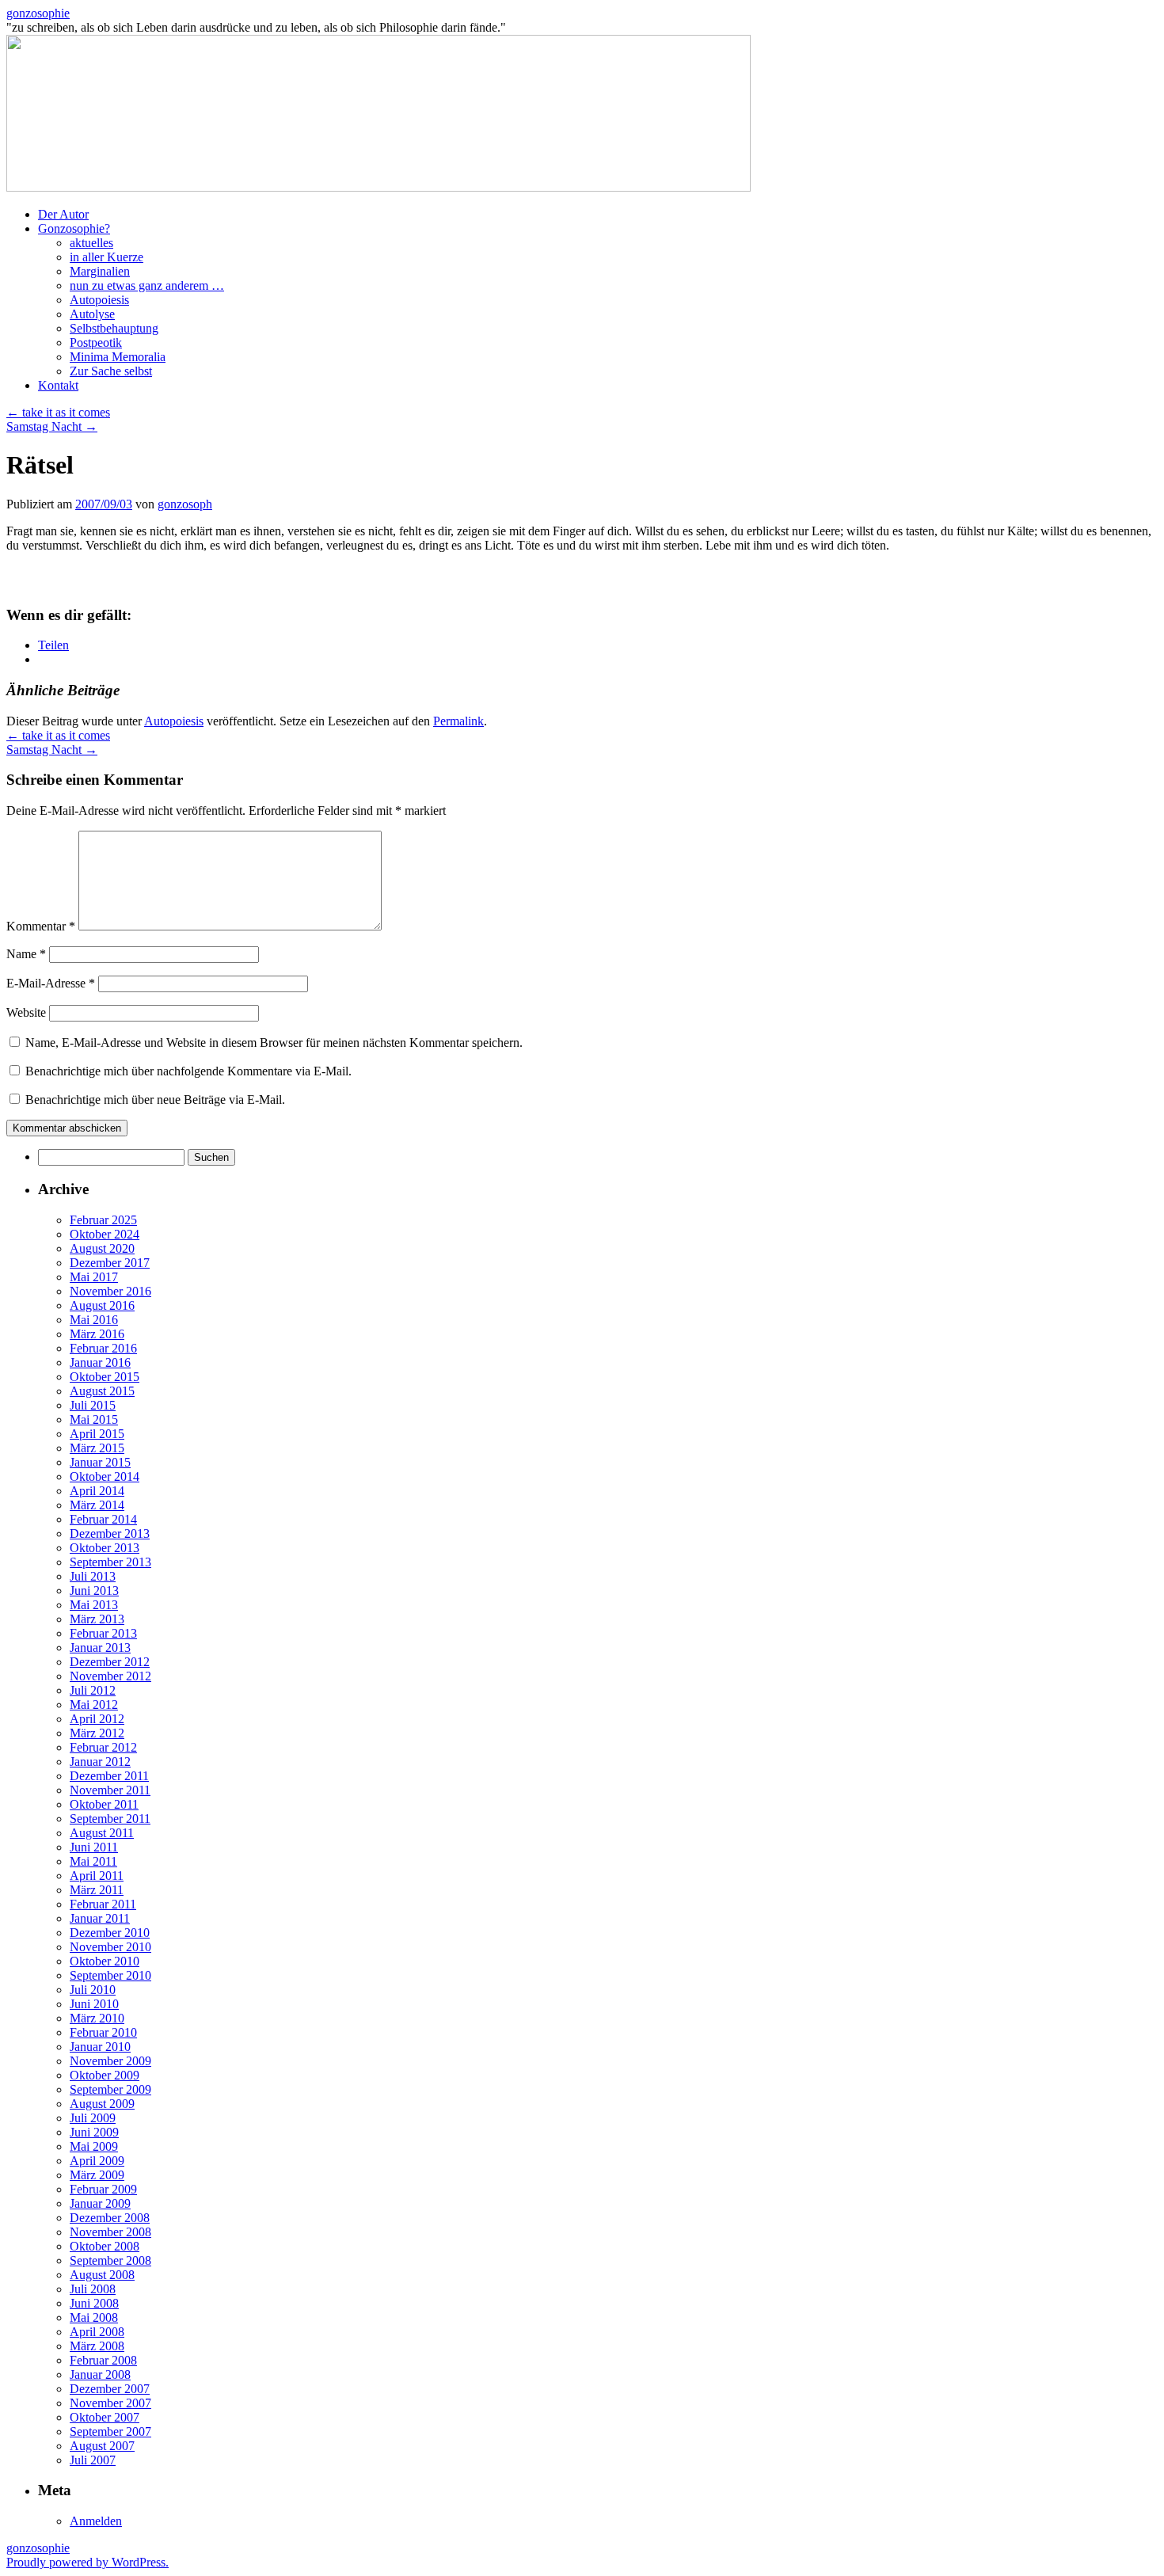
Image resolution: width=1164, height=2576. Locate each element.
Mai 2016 (94, 1320)
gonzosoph (185, 504)
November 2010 (110, 1947)
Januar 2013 (100, 1648)
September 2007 (110, 2431)
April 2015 (97, 1434)
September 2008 (110, 2260)
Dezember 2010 (110, 1933)
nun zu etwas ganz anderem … (147, 285)
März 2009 (97, 2175)
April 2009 (97, 2161)
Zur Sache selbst (111, 371)
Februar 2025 (103, 1220)
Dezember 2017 (110, 1263)
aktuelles (91, 243)
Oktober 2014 (105, 1476)
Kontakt (58, 385)
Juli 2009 (93, 2118)
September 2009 (110, 2089)
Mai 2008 (94, 2317)
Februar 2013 (103, 1633)
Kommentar (41, 926)
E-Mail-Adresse (51, 983)
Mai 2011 (93, 1861)
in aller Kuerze (107, 257)
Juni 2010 (94, 2004)
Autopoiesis (99, 300)
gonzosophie (38, 13)
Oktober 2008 (105, 2246)
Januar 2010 (100, 2047)
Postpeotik (96, 342)
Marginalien (100, 271)
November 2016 (110, 1291)
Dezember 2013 (110, 1533)
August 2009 (102, 2104)
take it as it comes (58, 412)
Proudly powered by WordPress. (87, 2562)
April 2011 (97, 1876)
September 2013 (110, 1562)
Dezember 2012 (110, 1662)
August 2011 (102, 1833)
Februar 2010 (103, 2032)
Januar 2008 (100, 2374)
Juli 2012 (93, 1690)
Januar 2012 (100, 1762)
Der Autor (63, 214)
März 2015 (97, 1448)
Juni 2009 (94, 2132)
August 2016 (102, 1305)
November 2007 (110, 2403)
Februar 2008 (103, 2360)
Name (26, 954)
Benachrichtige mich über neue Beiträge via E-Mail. (155, 1100)
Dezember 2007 (110, 2389)
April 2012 (97, 1719)
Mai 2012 (94, 1705)
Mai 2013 (94, 1605)
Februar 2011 (103, 1904)
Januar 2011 (100, 1918)
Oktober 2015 (105, 1377)
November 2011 (110, 1790)
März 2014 (97, 1505)
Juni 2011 (94, 1847)
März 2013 (97, 1619)
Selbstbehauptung (114, 328)
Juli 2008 (93, 2289)
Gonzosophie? (74, 228)
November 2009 (110, 2061)
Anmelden (96, 2521)
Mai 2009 (94, 2146)
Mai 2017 (94, 1277)
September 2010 (110, 1975)
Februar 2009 (103, 2189)
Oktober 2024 (105, 1234)
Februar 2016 (103, 1348)
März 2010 (97, 2018)
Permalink (458, 721)
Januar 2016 (100, 1362)
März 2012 (97, 1733)
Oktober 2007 (105, 2417)
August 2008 (102, 2275)
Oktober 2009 (105, 2075)
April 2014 (97, 1491)
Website (26, 1012)
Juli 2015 (93, 1405)
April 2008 (97, 2332)
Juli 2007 (93, 2460)
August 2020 (102, 1248)
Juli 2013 (93, 1576)
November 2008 (110, 2232)
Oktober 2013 (105, 1548)
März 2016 (97, 1334)
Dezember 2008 (110, 2218)
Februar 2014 (103, 1519)
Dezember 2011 (109, 1776)
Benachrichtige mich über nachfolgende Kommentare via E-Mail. (188, 1071)
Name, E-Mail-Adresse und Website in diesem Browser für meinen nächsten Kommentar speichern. (274, 1043)
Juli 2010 (93, 1990)
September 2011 (110, 1819)
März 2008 (97, 2346)
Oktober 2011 (104, 1804)
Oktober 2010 (105, 1961)
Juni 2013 (94, 1590)
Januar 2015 (100, 1462)
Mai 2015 (94, 1419)
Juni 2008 (94, 2303)
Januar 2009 (100, 2203)
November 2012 (110, 1676)
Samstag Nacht (52, 426)
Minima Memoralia (118, 357)
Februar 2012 (103, 1747)
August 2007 (102, 2446)
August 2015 (102, 1391)
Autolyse (92, 314)
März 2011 (97, 1890)
